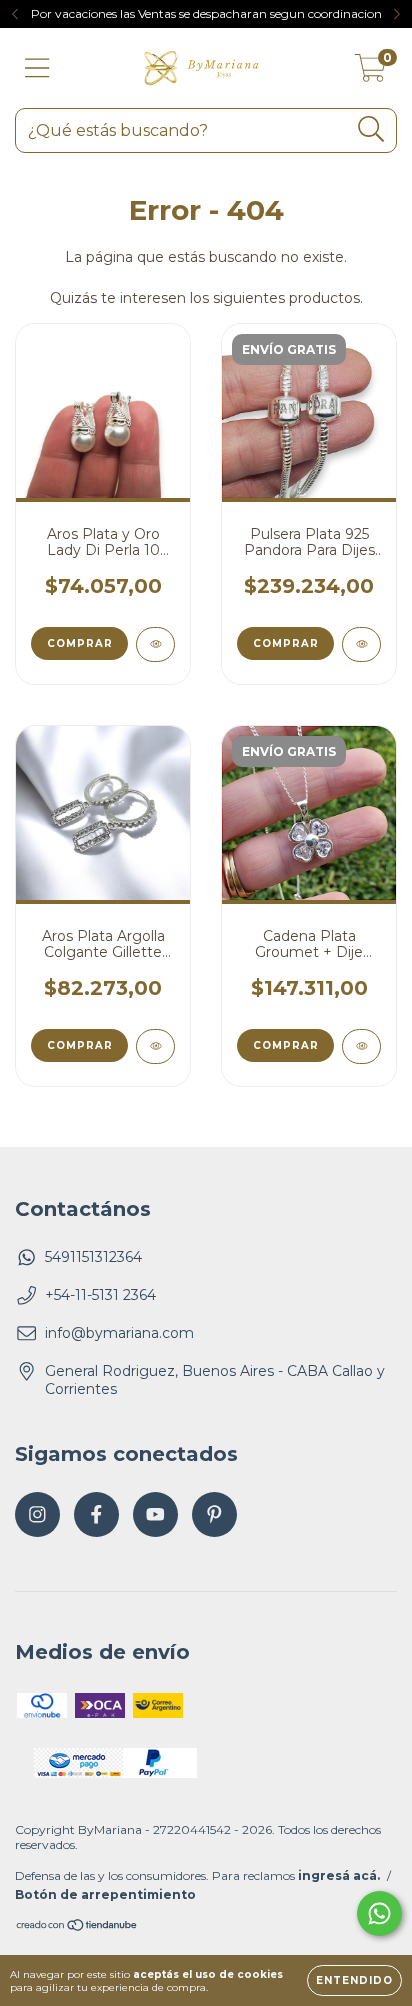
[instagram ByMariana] (37, 1514)
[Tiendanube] (77, 1927)
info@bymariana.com (119, 1333)
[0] (370, 73)
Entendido (354, 1980)
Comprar (286, 643)
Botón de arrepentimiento (105, 1894)
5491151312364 (93, 1257)
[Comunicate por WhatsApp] (379, 1913)
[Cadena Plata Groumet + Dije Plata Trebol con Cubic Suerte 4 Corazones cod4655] (361, 1046)
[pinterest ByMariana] (214, 1514)
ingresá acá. (339, 1875)
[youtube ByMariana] (155, 1514)
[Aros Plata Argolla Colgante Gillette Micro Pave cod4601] (155, 1046)
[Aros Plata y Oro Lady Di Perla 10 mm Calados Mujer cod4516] (155, 644)
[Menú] (37, 68)
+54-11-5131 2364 (100, 1295)
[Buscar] (371, 129)
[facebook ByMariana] (96, 1514)
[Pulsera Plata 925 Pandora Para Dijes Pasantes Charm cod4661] (361, 644)
